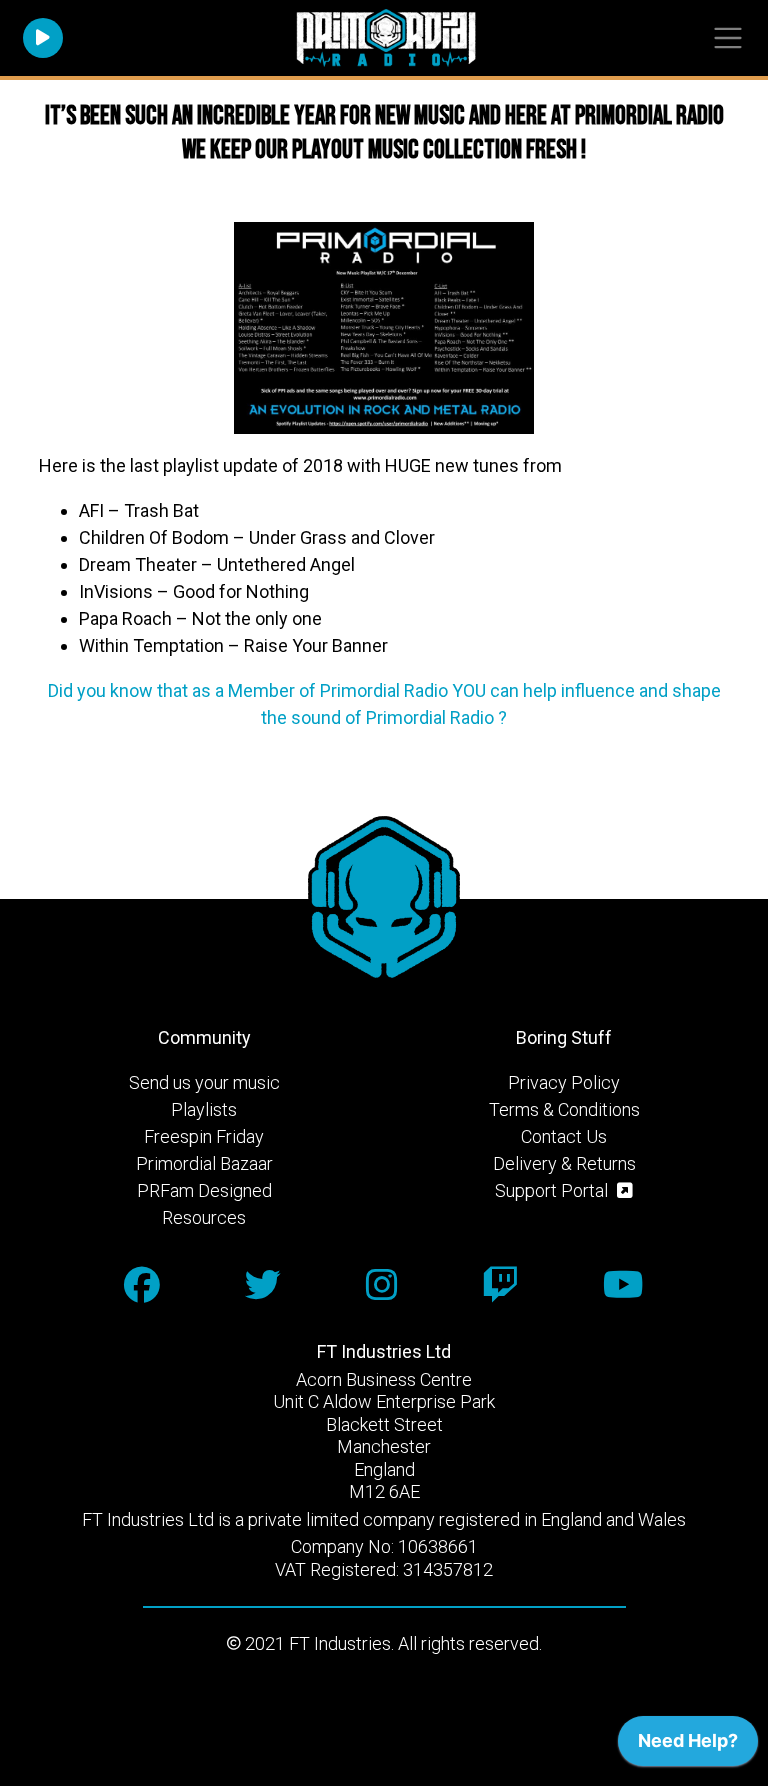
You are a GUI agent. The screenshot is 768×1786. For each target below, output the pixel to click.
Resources (204, 1217)
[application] (688, 1746)
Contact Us (564, 1136)
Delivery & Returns (564, 1163)
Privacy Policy (564, 1082)
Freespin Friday (204, 1136)
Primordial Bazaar (204, 1163)
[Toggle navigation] (727, 38)
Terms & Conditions (564, 1109)
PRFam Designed (204, 1190)
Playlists (204, 1109)
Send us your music (204, 1082)
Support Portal (553, 1190)
